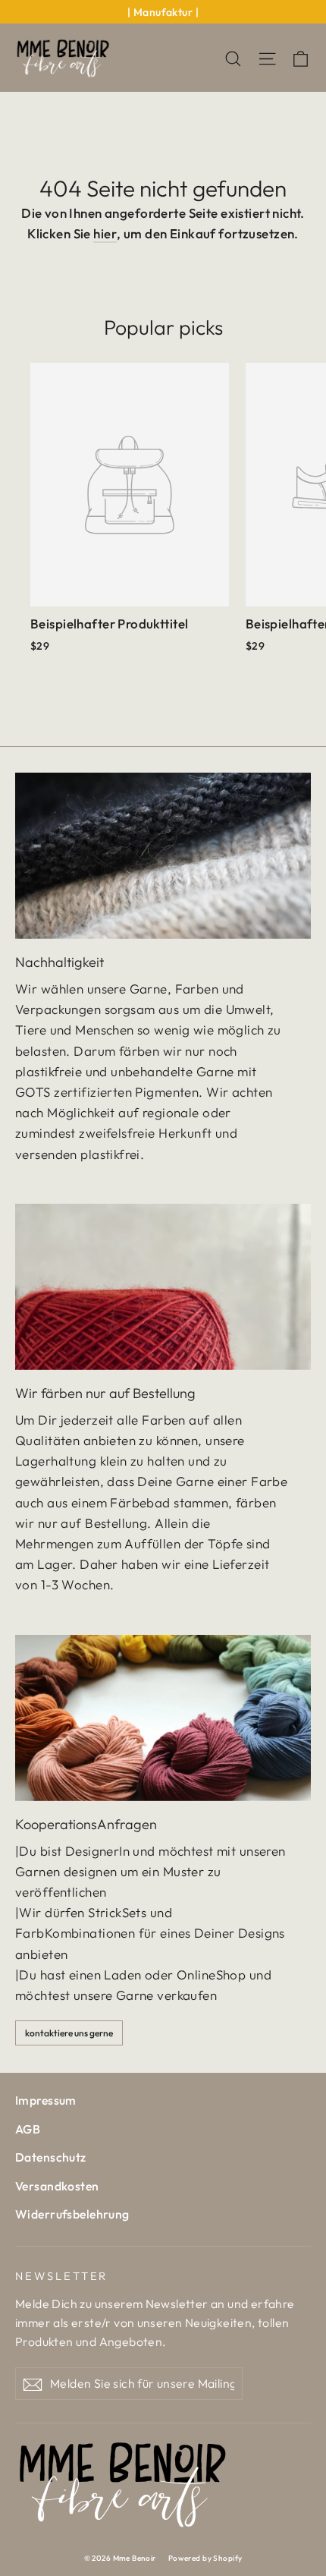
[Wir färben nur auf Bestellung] (163, 1287)
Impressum (46, 2100)
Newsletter (61, 2276)
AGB (28, 2129)
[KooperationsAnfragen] (163, 1718)
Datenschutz (51, 2157)
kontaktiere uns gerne (69, 2033)
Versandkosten (57, 2186)
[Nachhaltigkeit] (163, 856)
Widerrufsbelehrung (72, 2214)
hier (105, 233)
